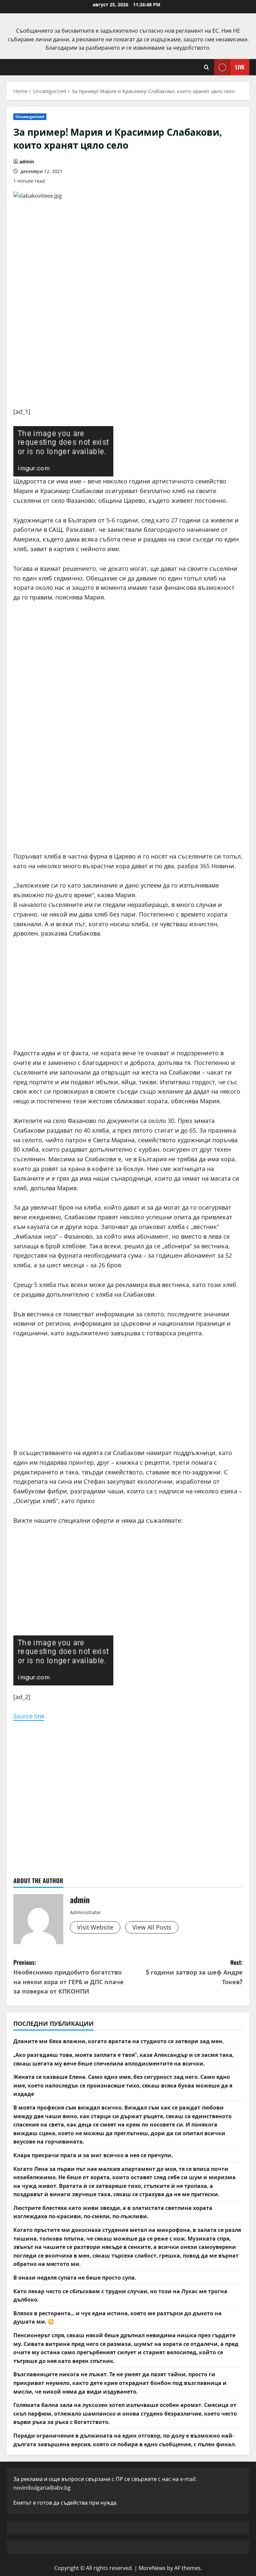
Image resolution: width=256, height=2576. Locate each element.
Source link (29, 1716)
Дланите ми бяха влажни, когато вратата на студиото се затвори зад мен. (118, 2041)
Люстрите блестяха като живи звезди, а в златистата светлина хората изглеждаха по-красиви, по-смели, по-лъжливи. (113, 2212)
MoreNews (152, 2568)
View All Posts (152, 1927)
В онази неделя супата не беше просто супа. (75, 2277)
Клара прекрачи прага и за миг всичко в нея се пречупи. (93, 2155)
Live (240, 67)
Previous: (68, 1977)
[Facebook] (63, 451)
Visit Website (95, 1927)
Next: (194, 1972)
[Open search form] (206, 67)
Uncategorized (30, 117)
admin (27, 162)
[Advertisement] (128, 360)
